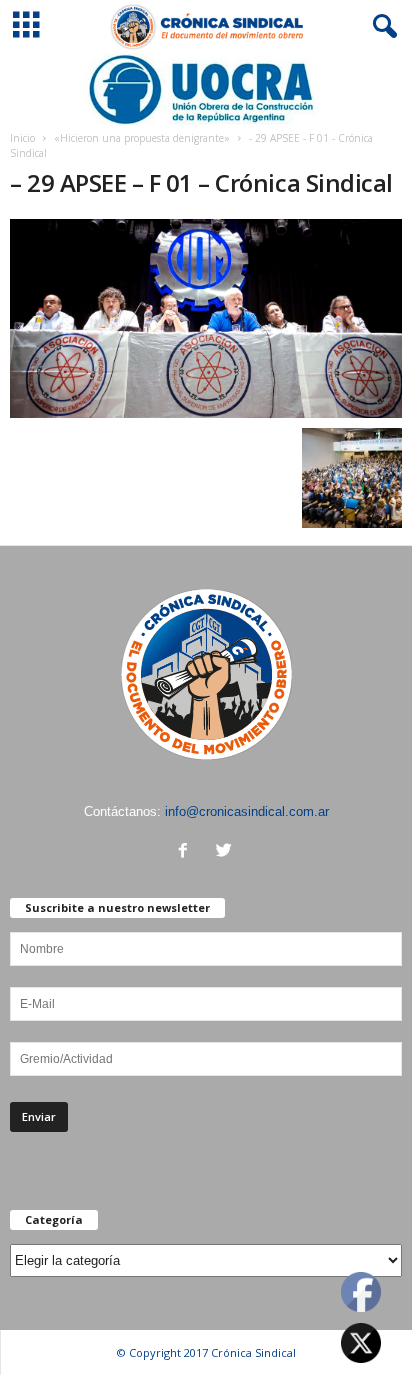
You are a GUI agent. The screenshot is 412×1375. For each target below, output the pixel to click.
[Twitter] (226, 852)
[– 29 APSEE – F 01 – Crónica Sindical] (206, 318)
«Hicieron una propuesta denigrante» (142, 138)
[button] (381, 27)
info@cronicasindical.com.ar (247, 811)
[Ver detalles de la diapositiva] (206, 89)
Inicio (22, 138)
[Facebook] (187, 852)
